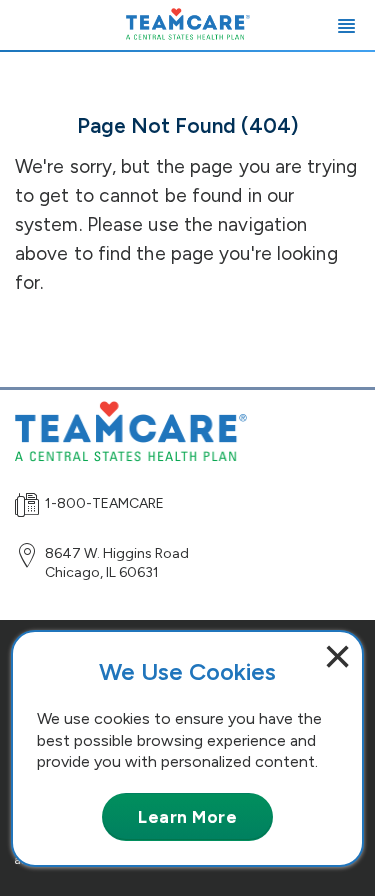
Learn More (187, 817)
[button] (346, 25)
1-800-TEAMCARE (104, 503)
